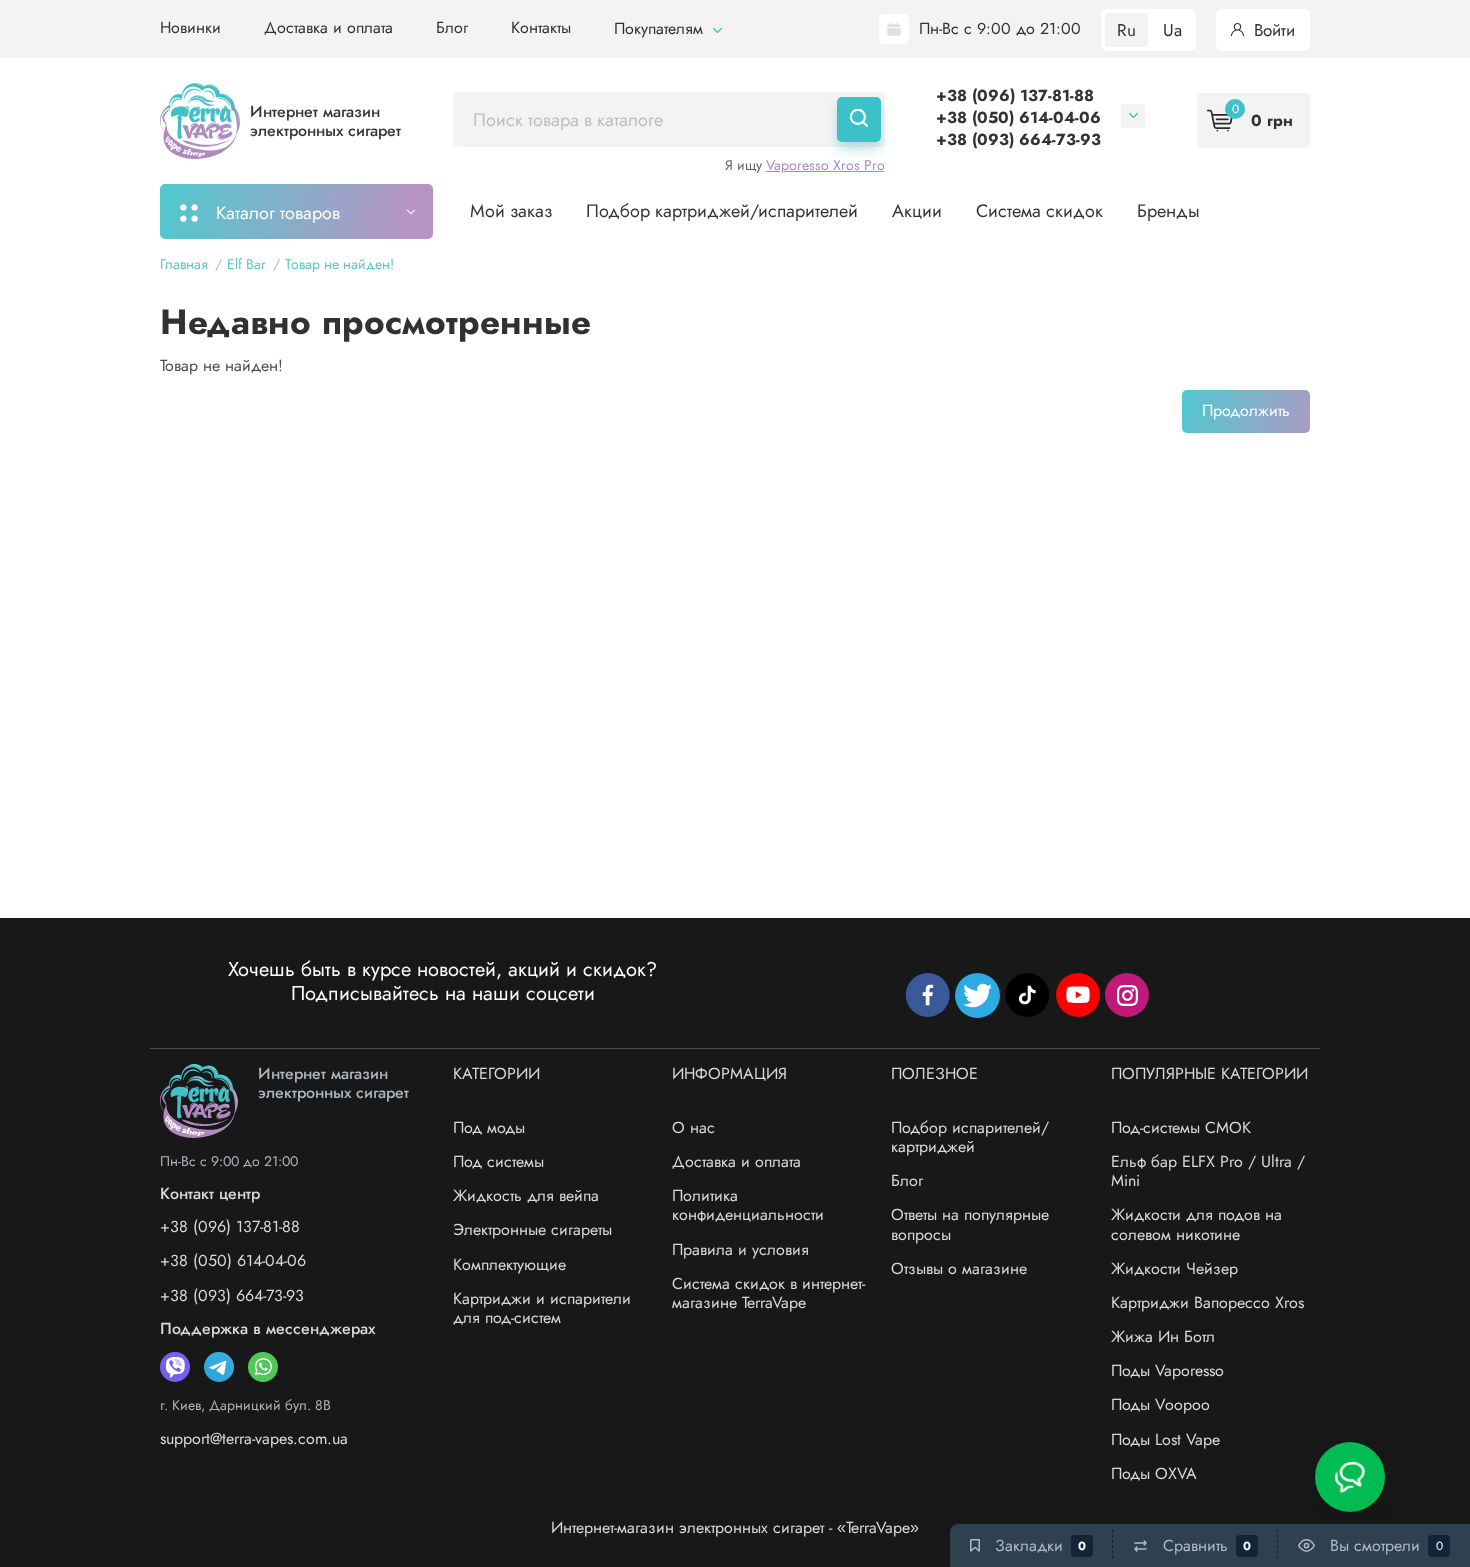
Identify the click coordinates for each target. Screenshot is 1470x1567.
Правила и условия (740, 1249)
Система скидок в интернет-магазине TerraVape (768, 1293)
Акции (917, 211)
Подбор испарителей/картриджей (970, 1137)
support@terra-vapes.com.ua (254, 1438)
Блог (452, 27)
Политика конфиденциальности (748, 1205)
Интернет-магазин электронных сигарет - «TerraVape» (735, 1527)
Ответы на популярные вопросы (970, 1224)
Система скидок (1039, 211)
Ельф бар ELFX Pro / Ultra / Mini (1208, 1171)
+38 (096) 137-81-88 (1015, 95)
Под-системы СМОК (1181, 1127)
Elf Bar (246, 264)
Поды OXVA (1154, 1473)
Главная (184, 264)
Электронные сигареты (532, 1229)
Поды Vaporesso (1167, 1370)
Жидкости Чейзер (1174, 1268)
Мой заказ (511, 211)
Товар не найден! (339, 264)
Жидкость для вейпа (526, 1195)
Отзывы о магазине (959, 1268)
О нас (693, 1127)
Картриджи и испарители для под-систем (542, 1308)
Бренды (1168, 211)
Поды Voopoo (1160, 1404)
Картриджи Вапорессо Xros (1207, 1302)
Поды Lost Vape (1165, 1439)
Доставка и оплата (328, 27)
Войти (1272, 30)
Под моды (489, 1127)
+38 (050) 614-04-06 (1018, 117)
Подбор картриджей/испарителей (722, 211)
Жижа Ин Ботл (1163, 1336)
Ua (1172, 30)
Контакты (541, 27)
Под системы (498, 1161)
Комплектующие (509, 1264)
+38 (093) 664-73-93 (1018, 139)
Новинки (190, 27)
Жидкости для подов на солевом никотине (1196, 1224)
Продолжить (1246, 410)
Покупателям (661, 28)
